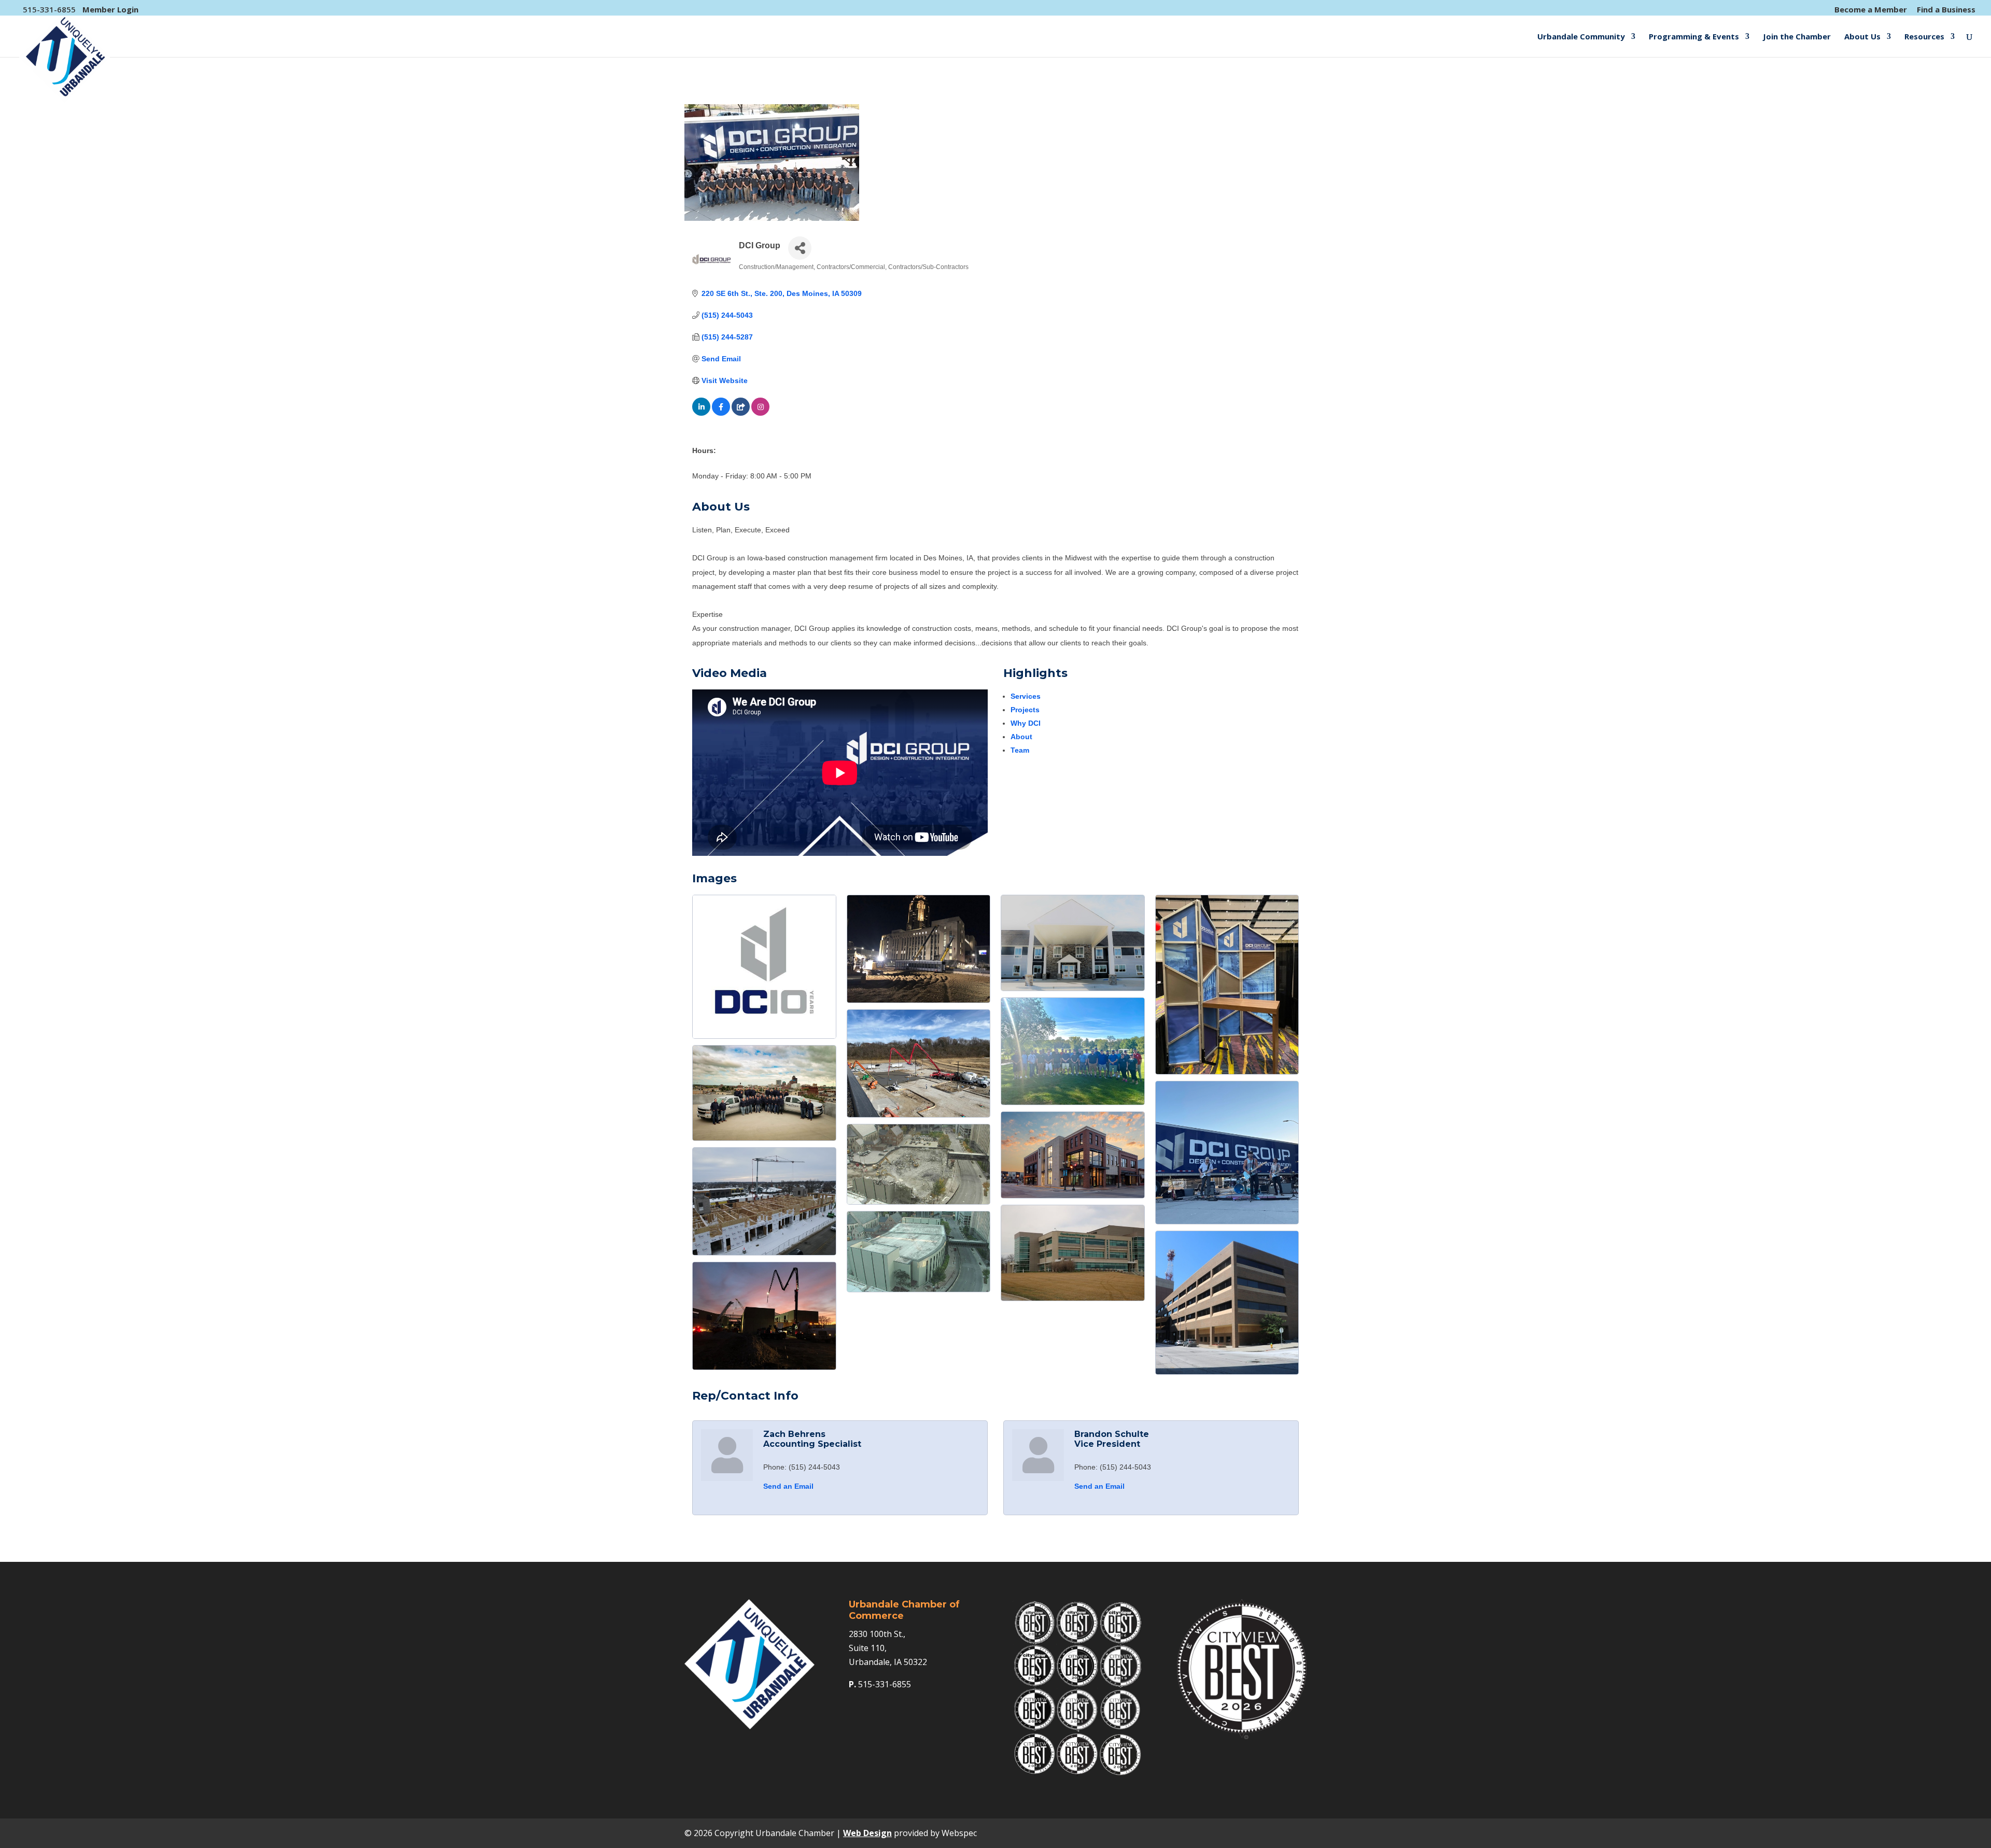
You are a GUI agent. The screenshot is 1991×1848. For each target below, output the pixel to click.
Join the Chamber (1797, 37)
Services (1026, 696)
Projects (1025, 710)
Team (1020, 750)
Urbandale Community (1581, 37)
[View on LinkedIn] (701, 413)
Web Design (867, 1833)
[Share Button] (800, 248)
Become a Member (1871, 10)
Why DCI (1026, 723)
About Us (1862, 37)
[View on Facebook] (721, 413)
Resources (1924, 37)
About (1021, 737)
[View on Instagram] (760, 413)
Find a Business (1946, 10)
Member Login (110, 9)
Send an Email (788, 1486)
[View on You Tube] (741, 413)
